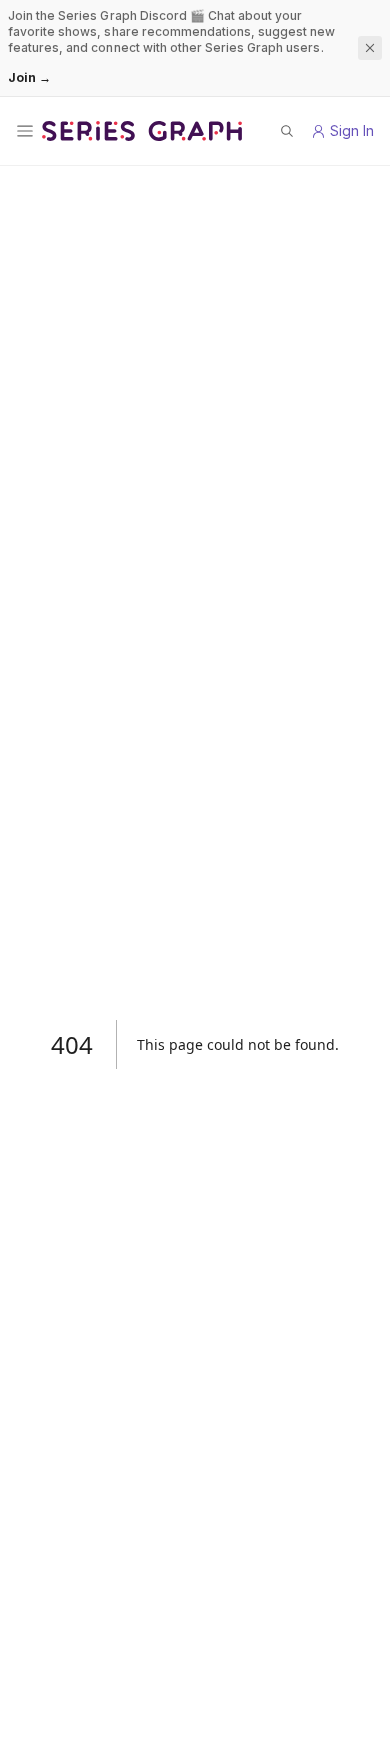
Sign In (352, 130)
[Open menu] (25, 131)
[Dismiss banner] (370, 48)
